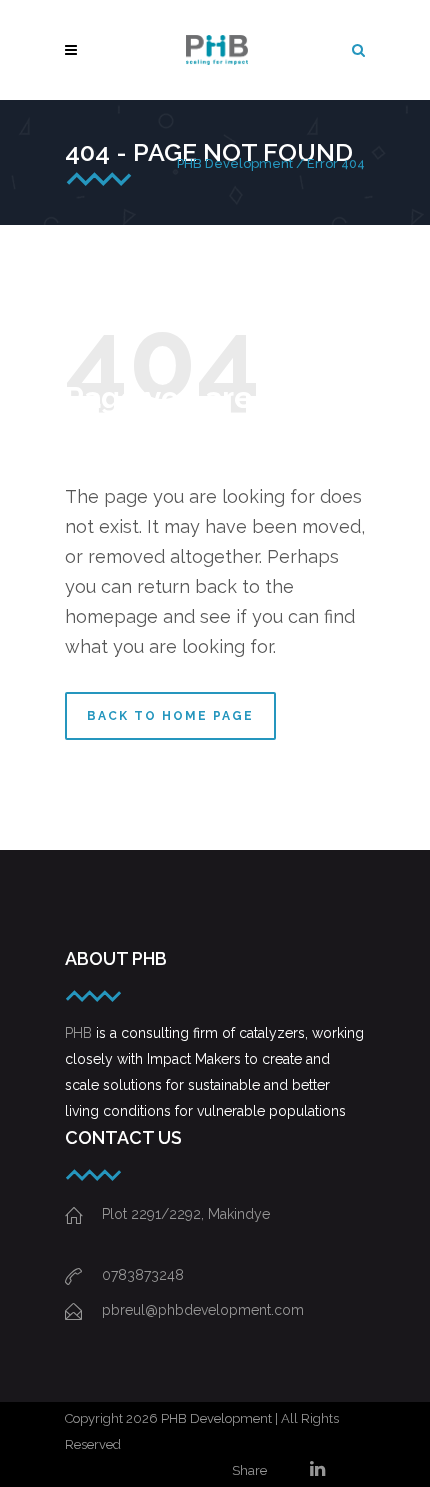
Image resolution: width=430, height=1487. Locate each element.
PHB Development (235, 163)
